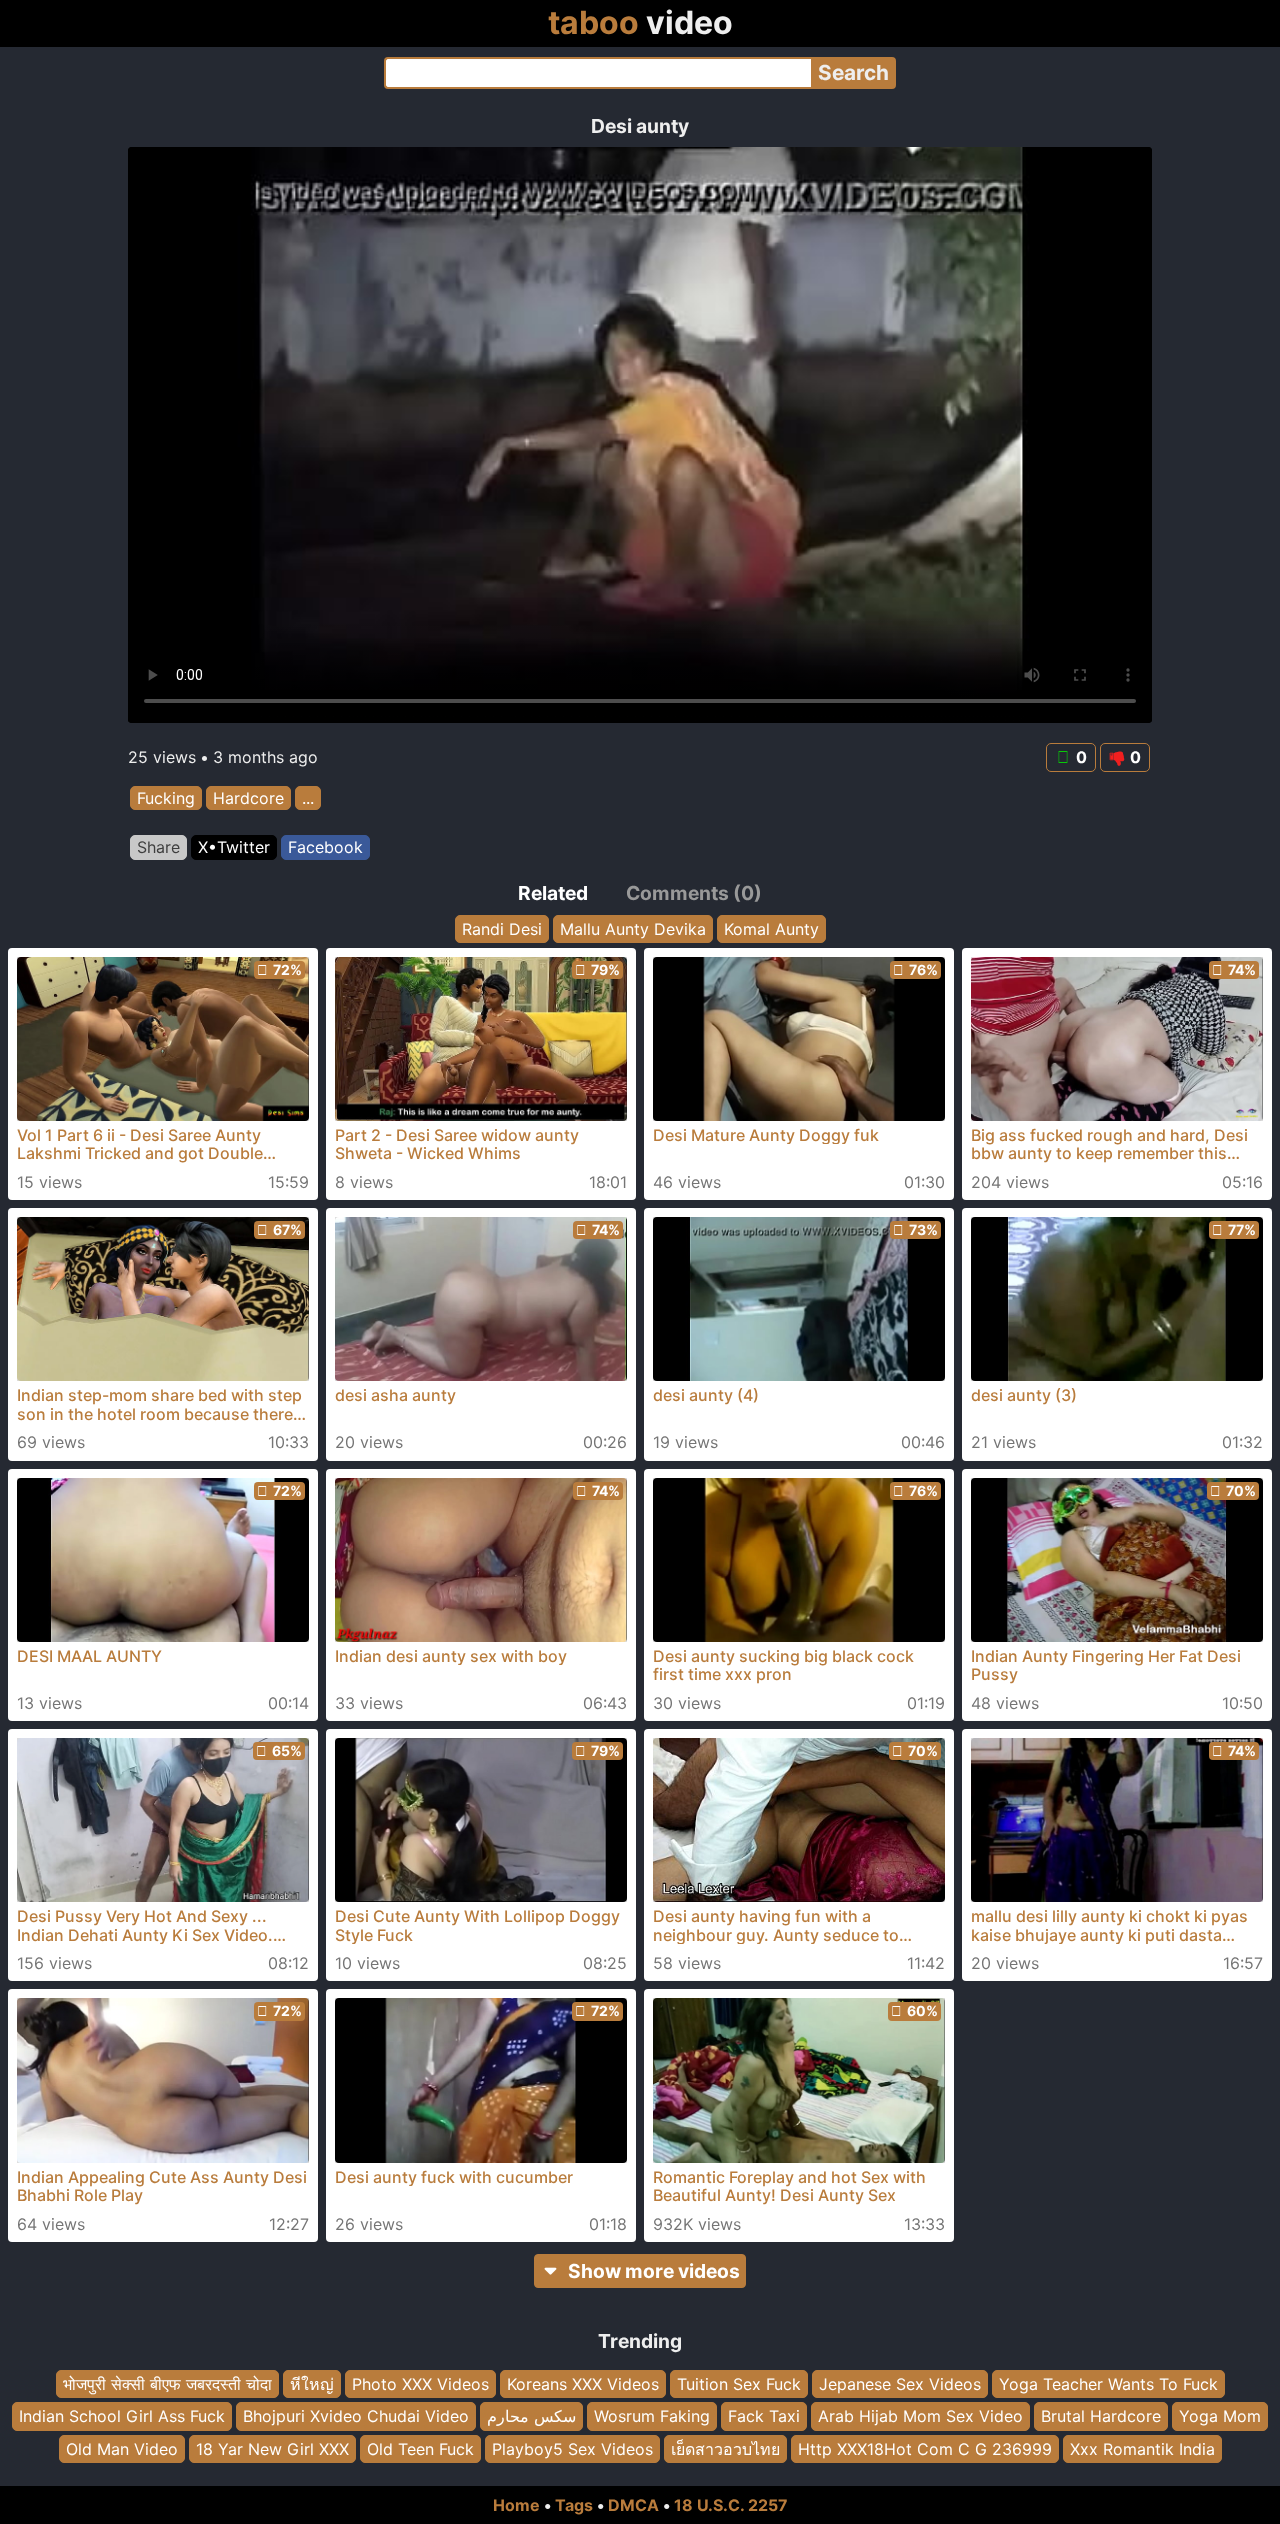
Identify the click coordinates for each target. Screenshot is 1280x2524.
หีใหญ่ (312, 2384)
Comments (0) (694, 893)
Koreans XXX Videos (583, 2384)
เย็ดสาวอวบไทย (725, 2449)
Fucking (166, 798)
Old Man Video (122, 2449)
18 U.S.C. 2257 (731, 2505)
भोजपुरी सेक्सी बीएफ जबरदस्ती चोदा (167, 2384)
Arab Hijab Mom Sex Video (920, 2416)
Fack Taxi (764, 2416)
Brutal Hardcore (1101, 2416)
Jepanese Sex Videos (900, 2384)
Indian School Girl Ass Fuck (122, 2416)
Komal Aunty (771, 929)
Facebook (325, 847)
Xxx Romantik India (1142, 2449)
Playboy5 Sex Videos (572, 2449)
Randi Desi (502, 929)
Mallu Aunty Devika (633, 929)
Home (516, 2505)
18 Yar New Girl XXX (272, 2449)
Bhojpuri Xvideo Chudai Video (356, 2416)
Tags (574, 2505)
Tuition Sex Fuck (739, 2384)
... (308, 798)
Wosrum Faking (652, 2416)
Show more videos (654, 2271)
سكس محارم (531, 2416)
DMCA (633, 2505)
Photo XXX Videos (420, 2384)
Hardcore (248, 798)
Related (553, 893)
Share (158, 847)
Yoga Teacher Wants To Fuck (1108, 2384)
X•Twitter (234, 847)
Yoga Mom (1220, 2416)
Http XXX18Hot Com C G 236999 (925, 2449)
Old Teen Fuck (420, 2449)
